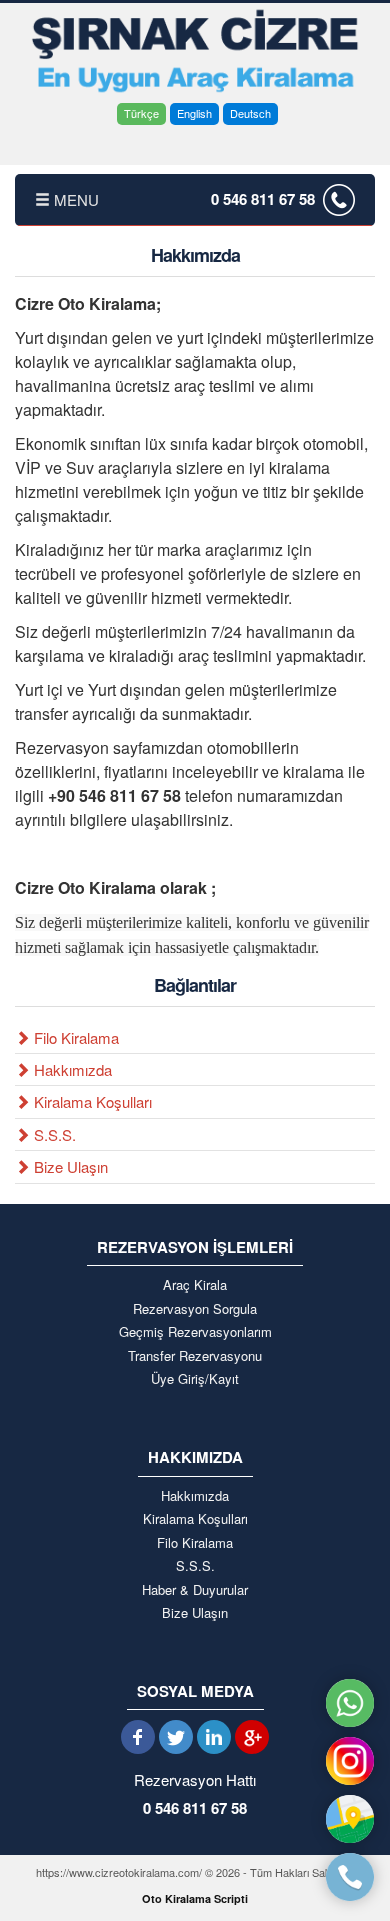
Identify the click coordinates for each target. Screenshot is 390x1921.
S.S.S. (53, 1134)
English (194, 113)
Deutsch (250, 113)
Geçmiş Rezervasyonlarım (195, 1332)
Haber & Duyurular (195, 1590)
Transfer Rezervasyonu (195, 1356)
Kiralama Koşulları (91, 1101)
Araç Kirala (195, 1285)
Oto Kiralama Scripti (195, 1898)
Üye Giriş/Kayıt (195, 1379)
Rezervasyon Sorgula (195, 1309)
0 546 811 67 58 (263, 199)
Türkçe (141, 113)
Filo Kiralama (74, 1037)
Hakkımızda (71, 1069)
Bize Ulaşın (69, 1166)
